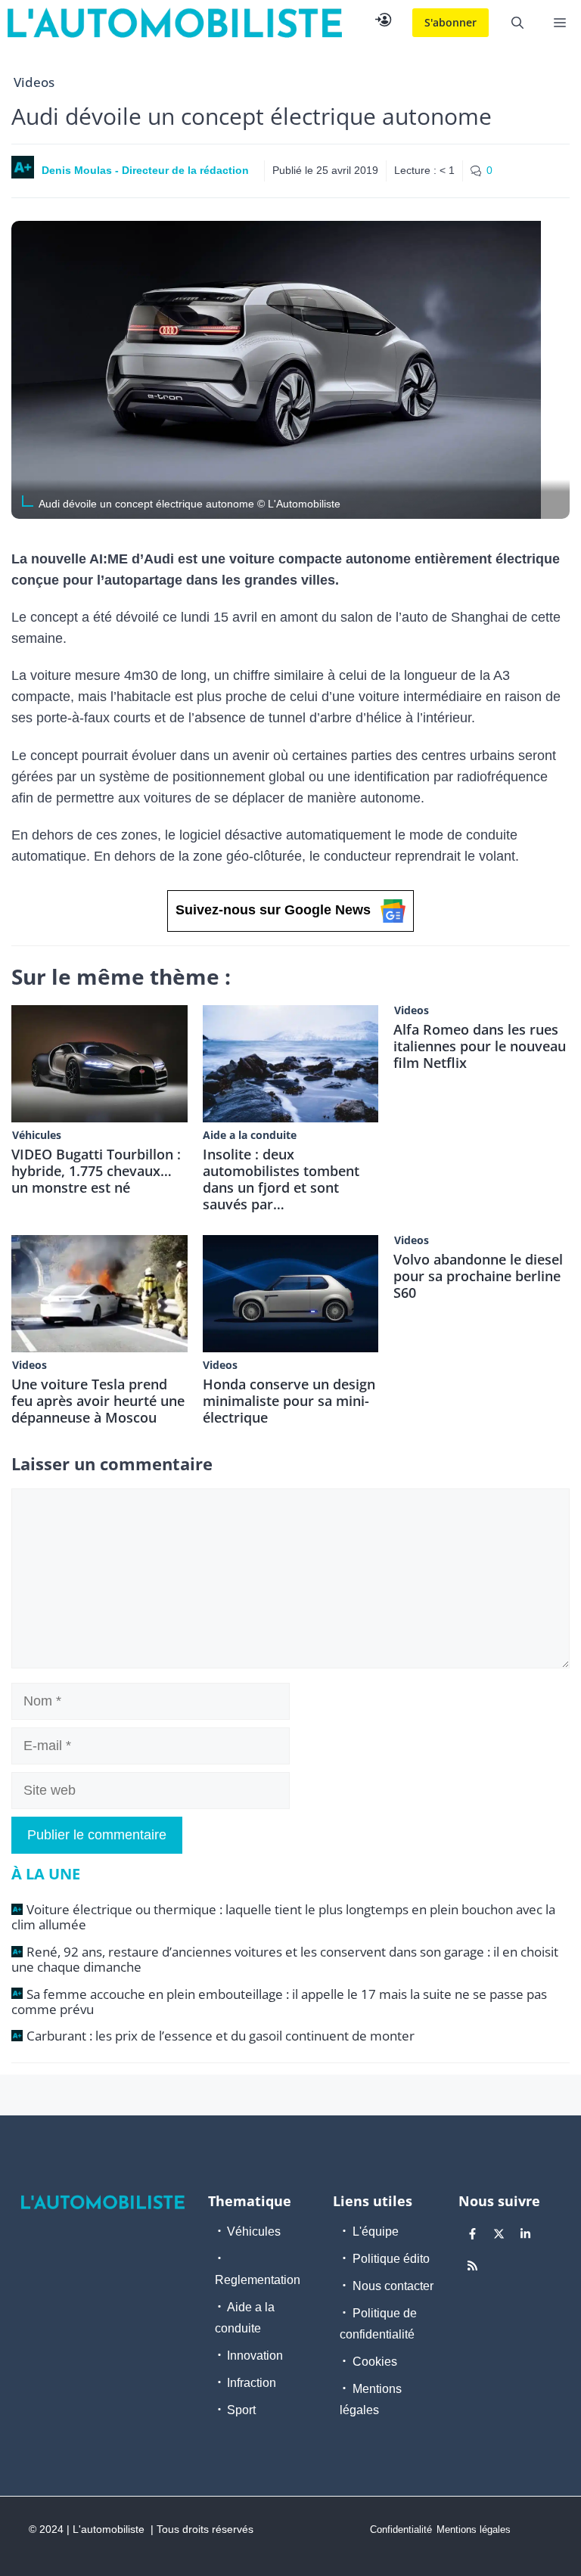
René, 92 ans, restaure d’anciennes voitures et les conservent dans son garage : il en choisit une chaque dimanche (285, 1959)
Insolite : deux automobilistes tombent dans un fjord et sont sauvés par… (281, 1179)
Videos (34, 82)
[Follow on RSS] (473, 2265)
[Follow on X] (499, 2233)
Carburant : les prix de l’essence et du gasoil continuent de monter (221, 2036)
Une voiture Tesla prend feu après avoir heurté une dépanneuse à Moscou (98, 1401)
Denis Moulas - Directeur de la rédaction (145, 170)
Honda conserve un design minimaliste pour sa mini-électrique (289, 1401)
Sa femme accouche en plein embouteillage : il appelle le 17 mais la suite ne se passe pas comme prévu (279, 2002)
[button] (517, 23)
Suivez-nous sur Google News (273, 910)
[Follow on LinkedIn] (526, 2233)
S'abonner (451, 22)
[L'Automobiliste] (175, 23)
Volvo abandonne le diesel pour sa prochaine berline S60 (478, 1276)
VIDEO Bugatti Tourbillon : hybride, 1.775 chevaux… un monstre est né (96, 1171)
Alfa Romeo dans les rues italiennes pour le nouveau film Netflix (480, 1046)
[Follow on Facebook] (473, 2233)
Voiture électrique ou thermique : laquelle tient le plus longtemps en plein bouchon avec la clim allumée (283, 1917)
